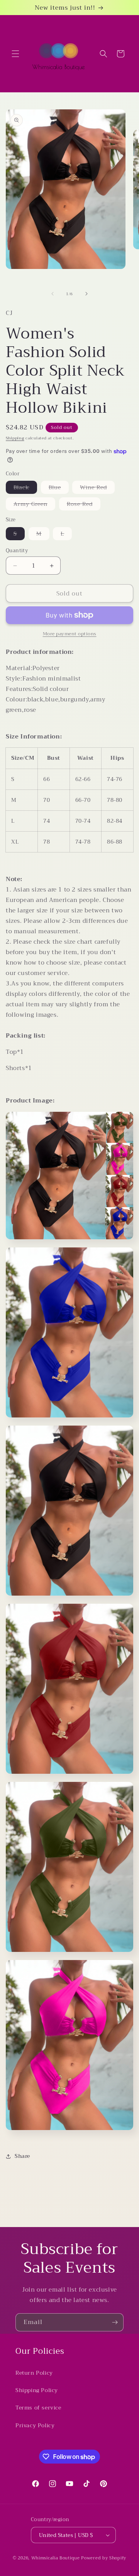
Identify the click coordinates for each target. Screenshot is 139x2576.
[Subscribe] (115, 2322)
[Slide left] (53, 294)
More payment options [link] (70, 634)
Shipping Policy (37, 2390)
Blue (59, 488)
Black (25, 488)
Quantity (17, 551)
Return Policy (34, 2373)
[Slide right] (86, 294)
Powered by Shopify (104, 2558)
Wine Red (97, 488)
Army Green (34, 505)
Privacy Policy (35, 2425)
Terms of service (38, 2408)
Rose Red (84, 505)
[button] (15, 54)
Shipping (15, 438)
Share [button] (22, 2156)
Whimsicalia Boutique (56, 2558)
